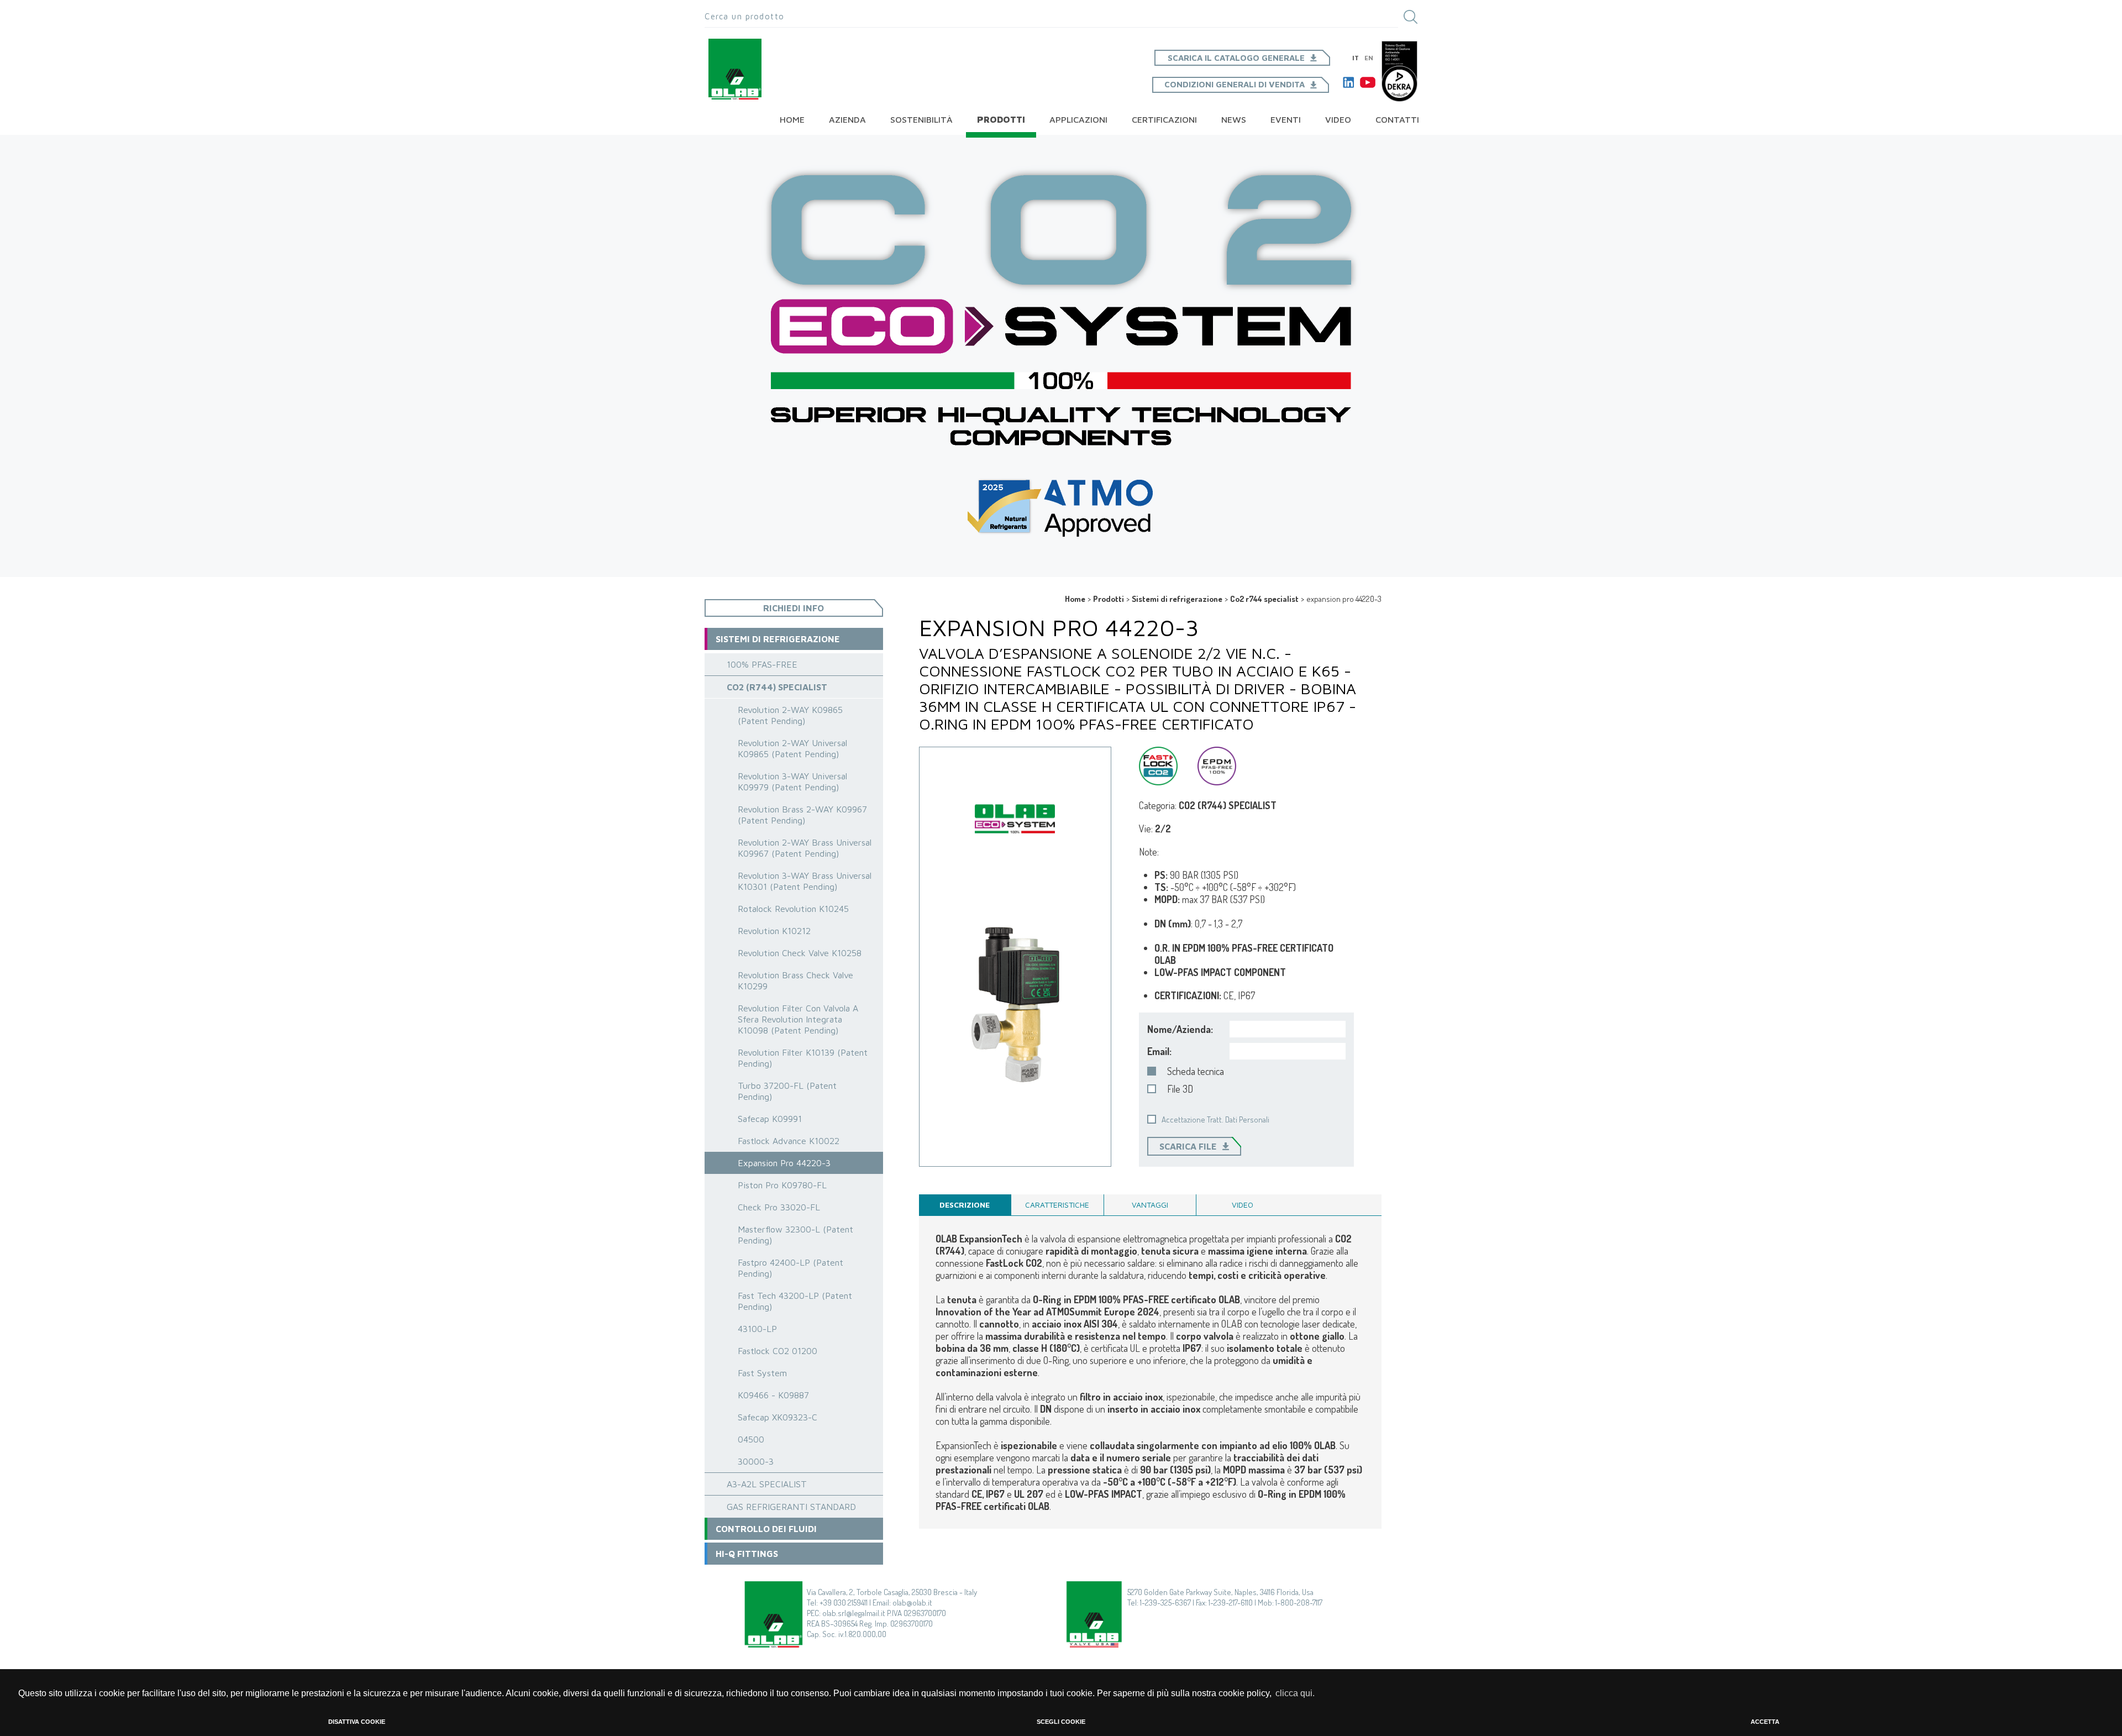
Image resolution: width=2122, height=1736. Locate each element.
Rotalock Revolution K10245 (793, 909)
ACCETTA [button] (1765, 1722)
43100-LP (757, 1329)
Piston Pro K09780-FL (782, 1185)
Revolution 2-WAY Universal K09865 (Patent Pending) (792, 748)
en (1369, 58)
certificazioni (1164, 119)
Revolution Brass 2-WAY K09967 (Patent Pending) (802, 815)
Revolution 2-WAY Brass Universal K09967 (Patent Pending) (805, 848)
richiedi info (794, 608)
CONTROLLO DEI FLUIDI (766, 1529)
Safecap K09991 (770, 1119)
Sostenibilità (921, 119)
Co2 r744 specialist (1264, 599)
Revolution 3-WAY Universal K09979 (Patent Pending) (792, 782)
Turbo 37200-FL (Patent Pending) (787, 1091)
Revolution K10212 (774, 931)
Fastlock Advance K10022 (789, 1141)
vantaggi (1150, 1205)
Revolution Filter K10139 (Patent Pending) (803, 1058)
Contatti (1397, 119)
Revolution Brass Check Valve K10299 (795, 980)
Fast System (762, 1373)
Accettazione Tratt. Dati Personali (1215, 1119)
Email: (1159, 1051)
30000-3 (756, 1461)
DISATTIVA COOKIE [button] (357, 1722)
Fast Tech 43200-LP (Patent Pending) (795, 1301)
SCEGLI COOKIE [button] (1061, 1722)
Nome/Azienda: (1180, 1029)
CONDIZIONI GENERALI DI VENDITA (1235, 84)
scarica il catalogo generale (1236, 58)
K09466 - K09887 (773, 1395)
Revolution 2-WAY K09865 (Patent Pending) (790, 715)
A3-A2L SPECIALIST (767, 1484)
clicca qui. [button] (1295, 1693)
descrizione (965, 1205)
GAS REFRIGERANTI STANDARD (791, 1507)
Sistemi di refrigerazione (1177, 599)
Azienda (847, 119)
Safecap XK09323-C (778, 1417)
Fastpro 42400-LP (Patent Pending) (791, 1268)
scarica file (1188, 1146)
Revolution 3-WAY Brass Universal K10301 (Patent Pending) (805, 881)
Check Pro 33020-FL (779, 1207)
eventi (1286, 119)
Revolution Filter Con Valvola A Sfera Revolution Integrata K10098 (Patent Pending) (798, 1019)
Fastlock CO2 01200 (778, 1351)
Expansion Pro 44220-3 (784, 1163)
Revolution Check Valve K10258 (800, 953)
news (1234, 119)
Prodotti (1001, 119)
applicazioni (1078, 119)
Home (792, 119)
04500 (751, 1439)
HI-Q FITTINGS (747, 1554)
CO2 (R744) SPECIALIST (777, 687)
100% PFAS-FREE (762, 664)
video (1338, 119)
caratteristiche (1057, 1205)
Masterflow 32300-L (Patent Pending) (795, 1235)
